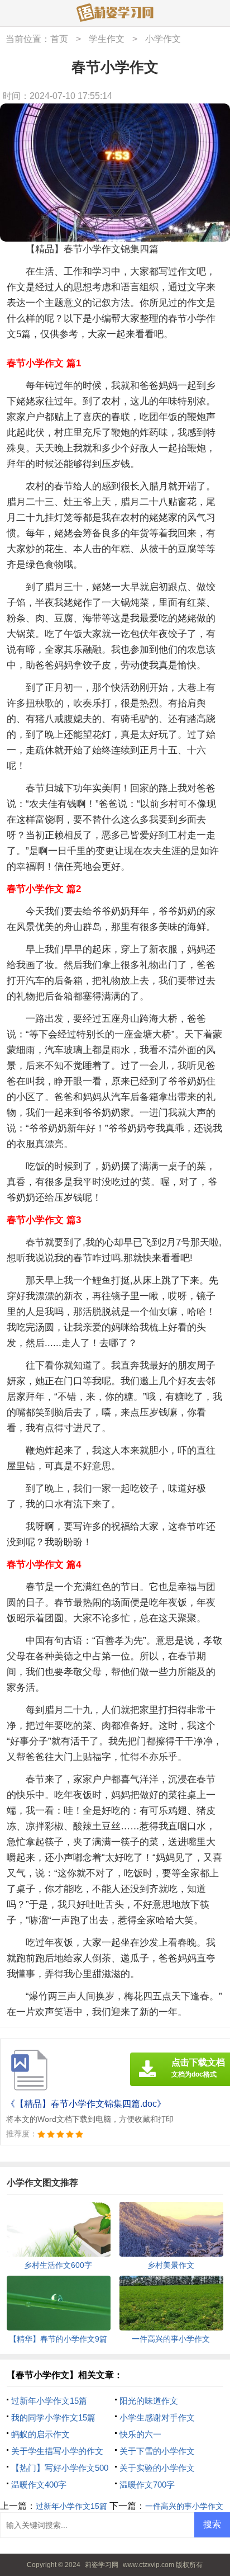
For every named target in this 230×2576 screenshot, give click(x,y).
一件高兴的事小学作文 (184, 2506)
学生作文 (107, 39)
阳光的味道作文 (149, 2401)
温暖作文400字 (39, 2485)
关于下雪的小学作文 (157, 2451)
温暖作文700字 (147, 2485)
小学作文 (163, 39)
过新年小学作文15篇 (49, 2401)
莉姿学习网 (102, 2565)
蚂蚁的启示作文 (40, 2434)
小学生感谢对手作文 (157, 2417)
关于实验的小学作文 (157, 2468)
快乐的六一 (140, 2434)
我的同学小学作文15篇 (53, 2417)
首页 (59, 39)
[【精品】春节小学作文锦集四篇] (115, 13)
